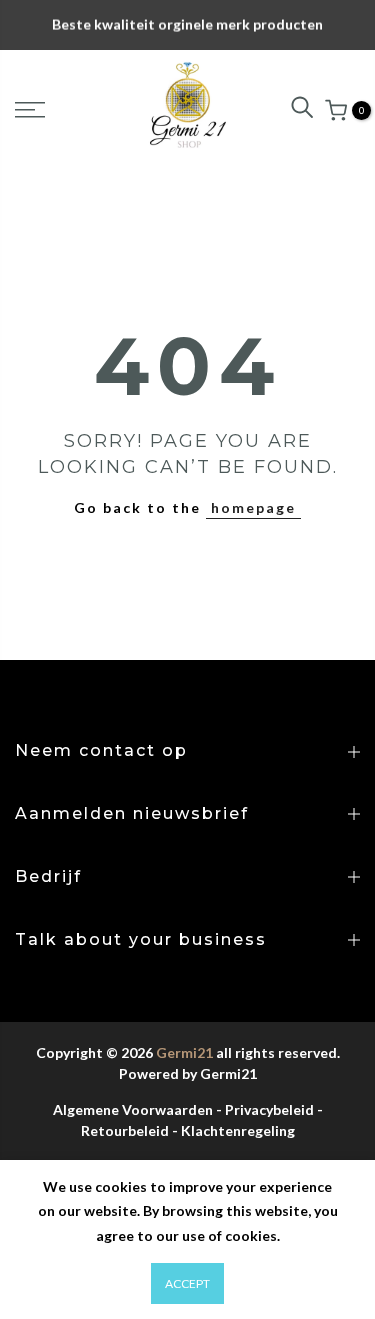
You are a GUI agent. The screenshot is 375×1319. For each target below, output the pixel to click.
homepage (253, 507)
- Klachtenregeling (233, 1130)
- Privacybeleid (265, 1109)
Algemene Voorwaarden (133, 1109)
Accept (187, 1283)
